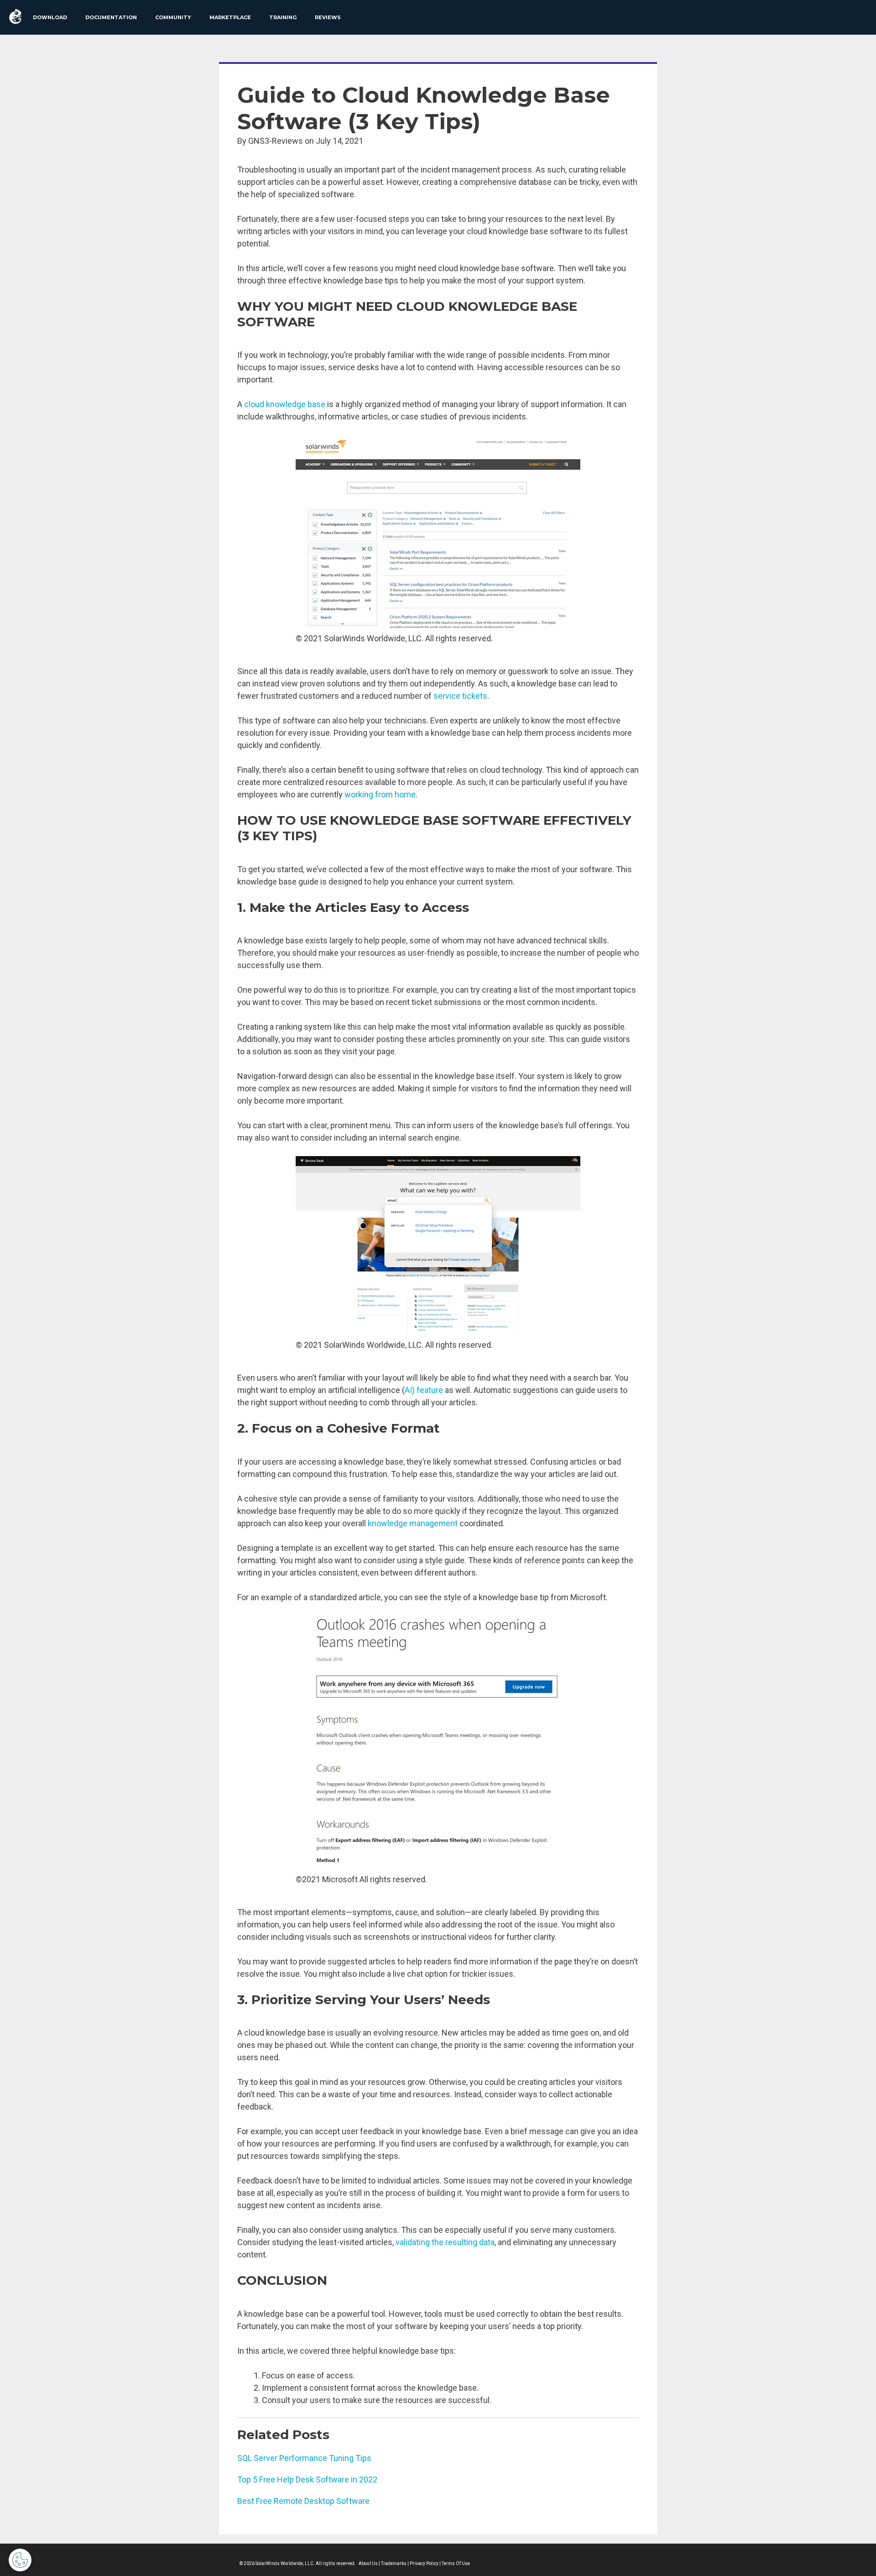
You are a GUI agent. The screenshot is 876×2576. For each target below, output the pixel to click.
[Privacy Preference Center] (20, 2560)
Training (283, 17)
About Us (368, 2563)
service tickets (460, 696)
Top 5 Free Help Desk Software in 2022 (307, 2479)
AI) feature (424, 1390)
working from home (380, 794)
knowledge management (413, 1523)
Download (50, 17)
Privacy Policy (424, 2563)
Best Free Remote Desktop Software (303, 2501)
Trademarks (394, 2563)
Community (173, 17)
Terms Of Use (456, 2563)
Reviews (328, 17)
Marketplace (230, 17)
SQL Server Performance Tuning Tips (304, 2458)
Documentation (111, 17)
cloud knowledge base (285, 404)
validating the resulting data (445, 2242)
